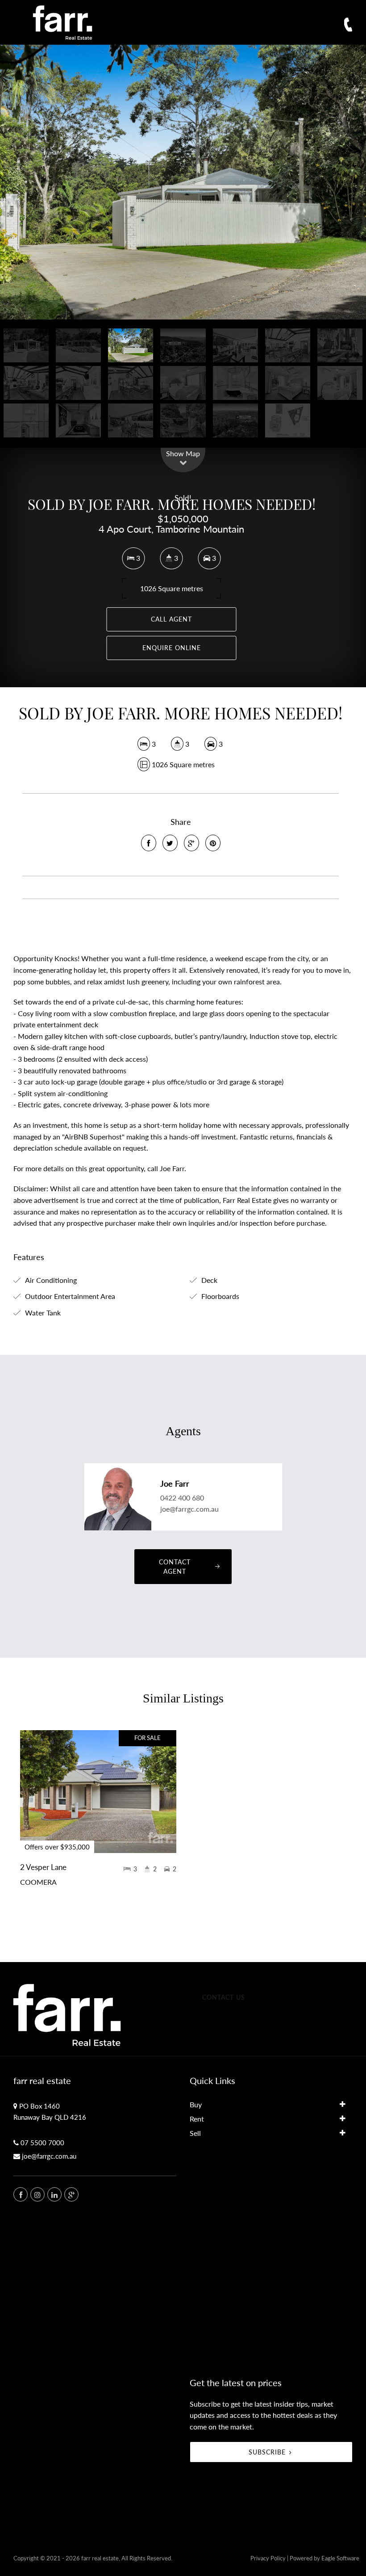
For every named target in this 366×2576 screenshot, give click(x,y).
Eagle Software (340, 2558)
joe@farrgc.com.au (189, 1509)
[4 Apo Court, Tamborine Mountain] (183, 182)
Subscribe (267, 2452)
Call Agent (171, 619)
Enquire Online (172, 648)
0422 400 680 (182, 1498)
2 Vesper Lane (43, 1867)
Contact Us (224, 1997)
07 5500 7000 (42, 2143)
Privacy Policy (268, 2558)
